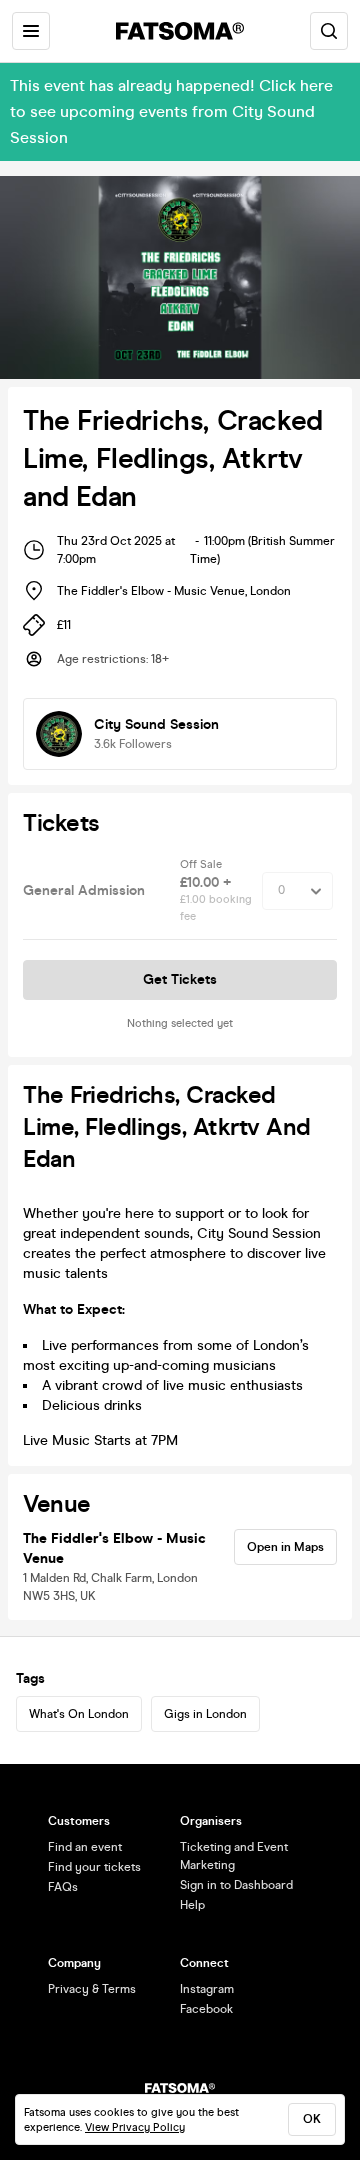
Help (192, 1905)
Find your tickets (94, 1867)
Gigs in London (205, 1714)
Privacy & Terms (92, 1989)
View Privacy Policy (135, 2127)
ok (312, 2119)
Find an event (85, 1847)
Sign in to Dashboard (236, 1885)
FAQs (63, 1887)
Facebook (206, 2009)
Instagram (207, 1989)
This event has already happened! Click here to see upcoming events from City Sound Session (171, 111)
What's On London (79, 1714)
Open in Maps (285, 1547)
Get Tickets (180, 979)
